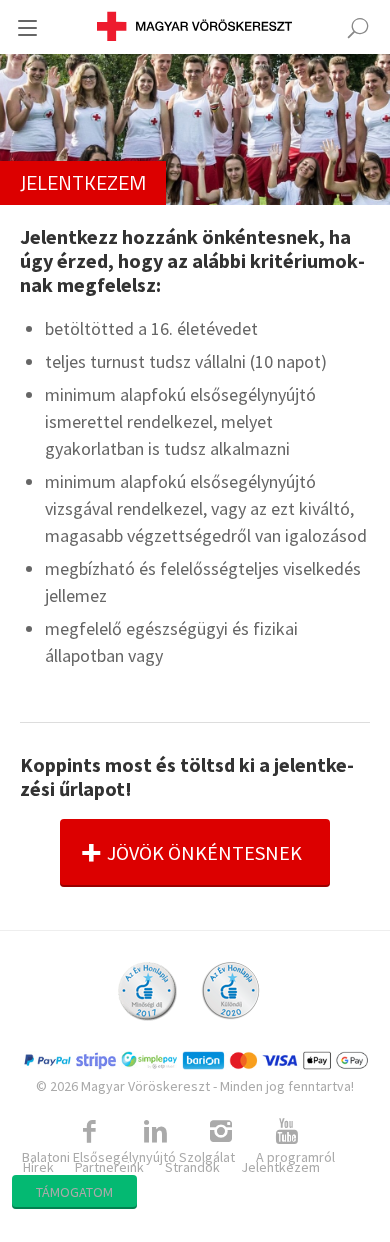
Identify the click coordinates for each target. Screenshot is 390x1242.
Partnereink (109, 1167)
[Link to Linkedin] (155, 1132)
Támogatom (74, 1192)
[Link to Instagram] (221, 1132)
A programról (295, 1157)
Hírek (38, 1167)
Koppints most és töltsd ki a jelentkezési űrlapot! (187, 776)
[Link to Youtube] (287, 1132)
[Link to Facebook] (89, 1132)
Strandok (192, 1167)
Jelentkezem (280, 1167)
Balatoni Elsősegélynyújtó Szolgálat (128, 1157)
